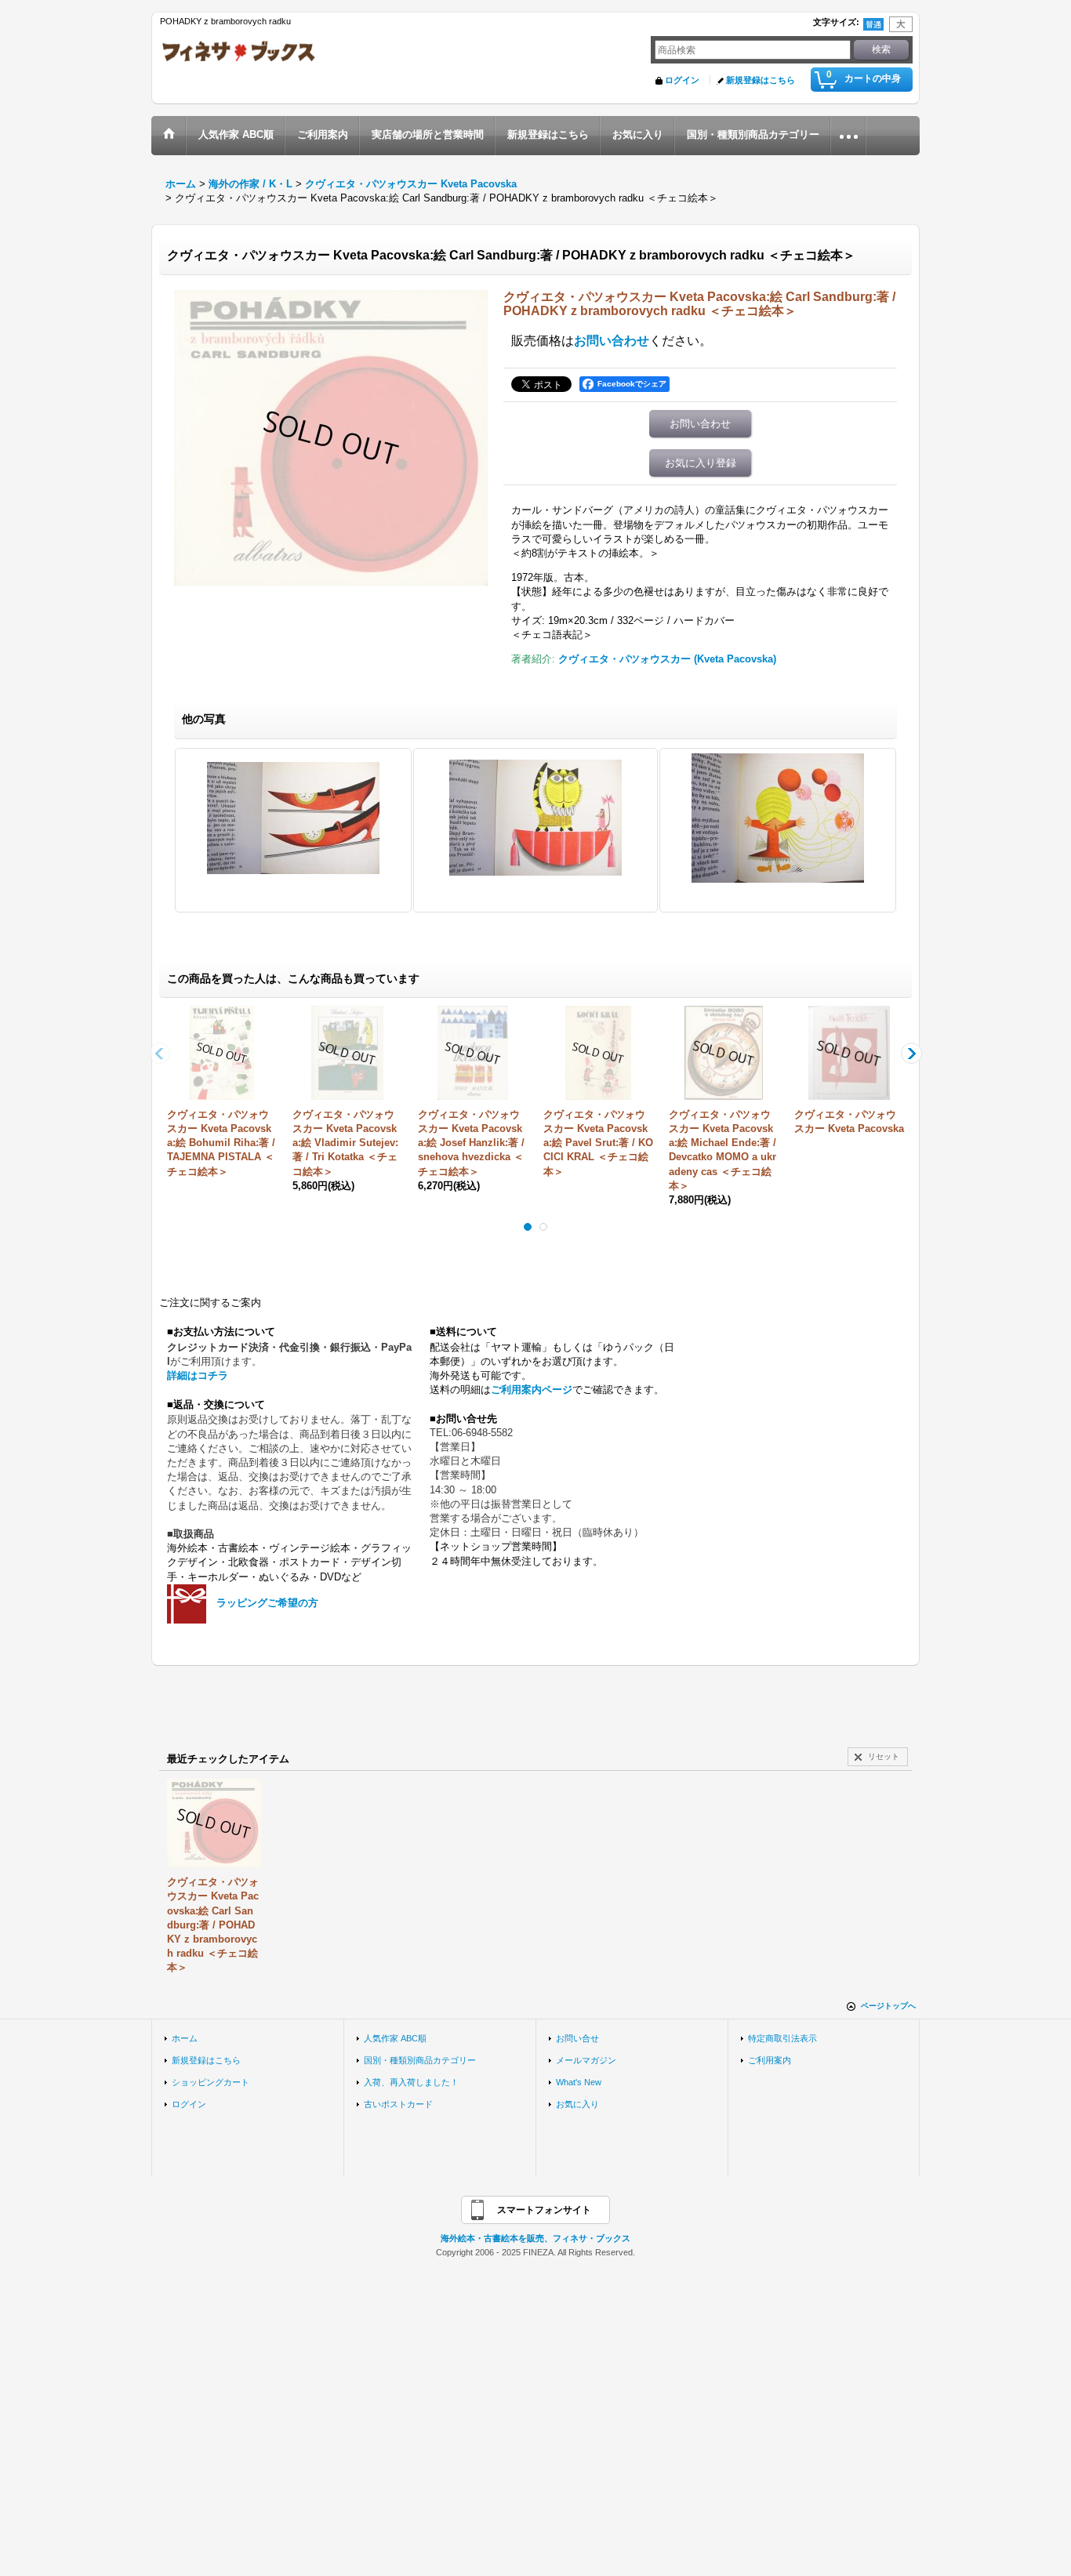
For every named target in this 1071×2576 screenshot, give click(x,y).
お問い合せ (577, 2038)
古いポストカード (398, 2104)
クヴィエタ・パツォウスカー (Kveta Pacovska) (667, 659)
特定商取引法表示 (782, 2038)
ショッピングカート (211, 2082)
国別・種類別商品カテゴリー (420, 2060)
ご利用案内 (770, 2060)
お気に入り (577, 2104)
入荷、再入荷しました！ (411, 2082)
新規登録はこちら (761, 80)
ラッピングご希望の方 (267, 1603)
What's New (579, 2082)
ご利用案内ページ (532, 1390)
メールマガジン (586, 2060)
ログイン (682, 80)
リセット (884, 1756)
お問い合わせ (612, 341)
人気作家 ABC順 (395, 2038)
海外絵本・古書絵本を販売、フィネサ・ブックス (535, 2238)
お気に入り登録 (701, 463)
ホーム (185, 2038)
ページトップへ (888, 2006)
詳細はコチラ (198, 1375)
